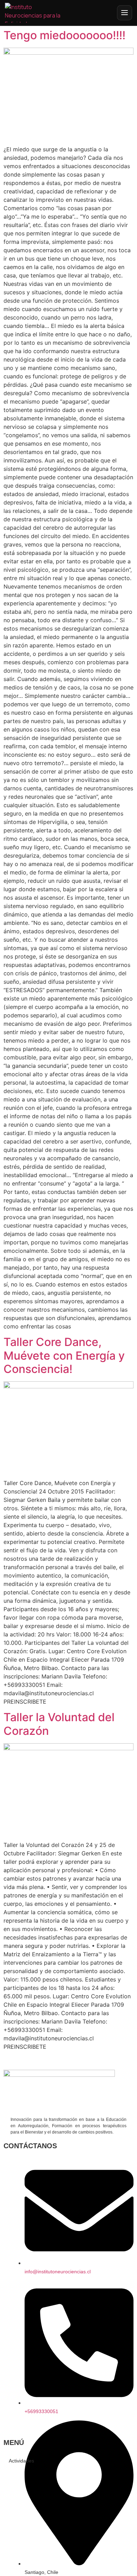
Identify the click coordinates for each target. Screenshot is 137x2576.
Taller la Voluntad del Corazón (59, 1724)
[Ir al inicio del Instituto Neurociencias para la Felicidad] (37, 13)
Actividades (21, 2461)
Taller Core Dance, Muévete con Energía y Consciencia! (64, 1355)
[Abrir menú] (125, 13)
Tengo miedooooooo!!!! (64, 35)
